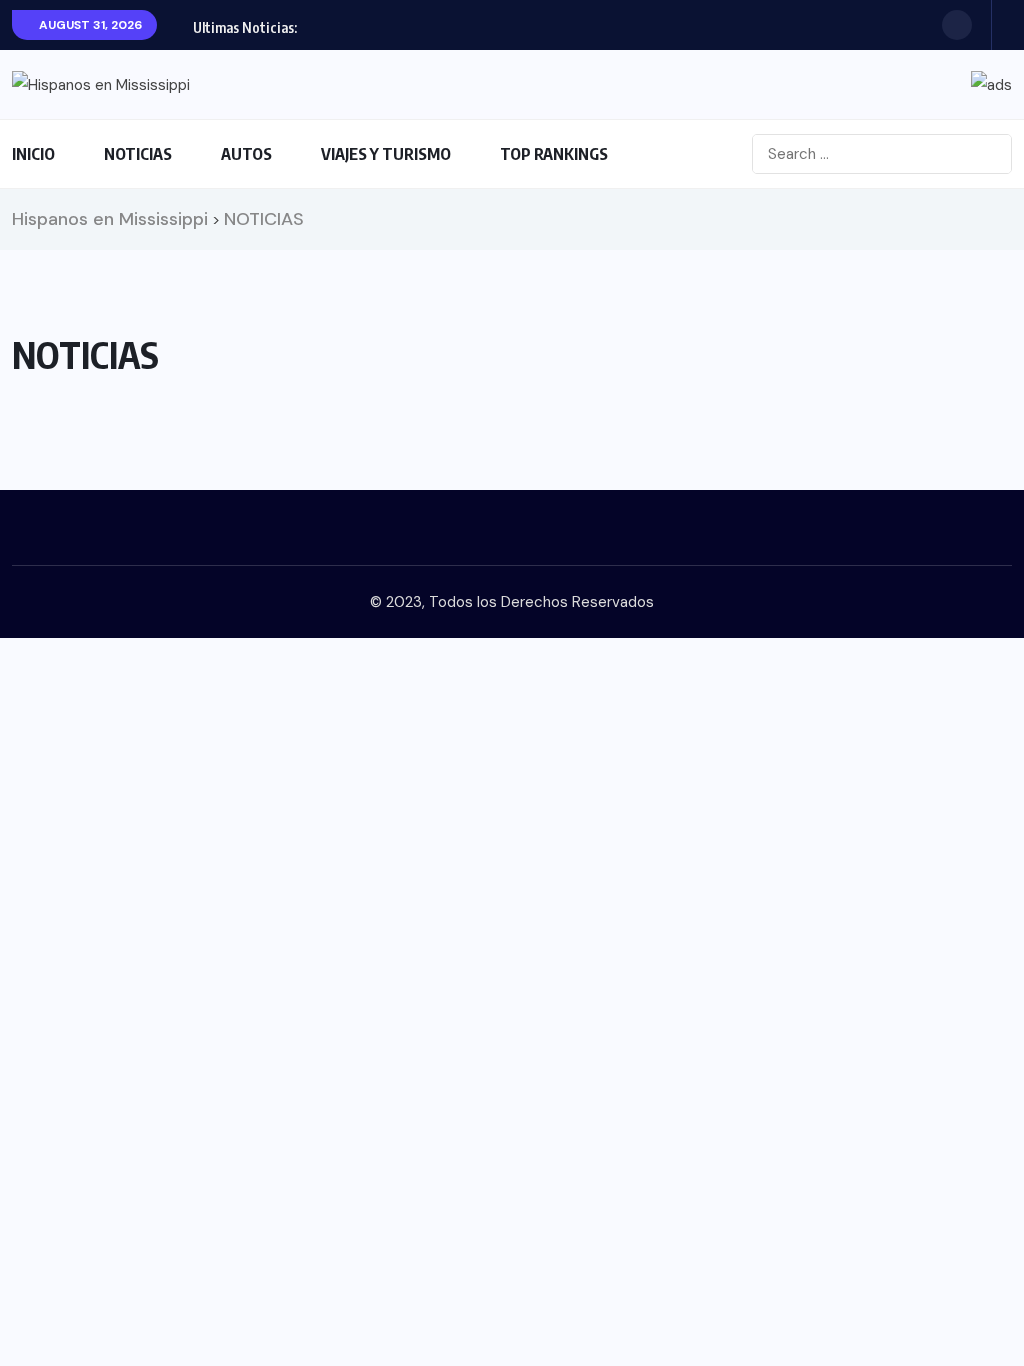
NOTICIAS (138, 154)
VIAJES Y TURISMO (386, 154)
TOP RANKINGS (554, 154)
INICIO (33, 154)
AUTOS (246, 154)
